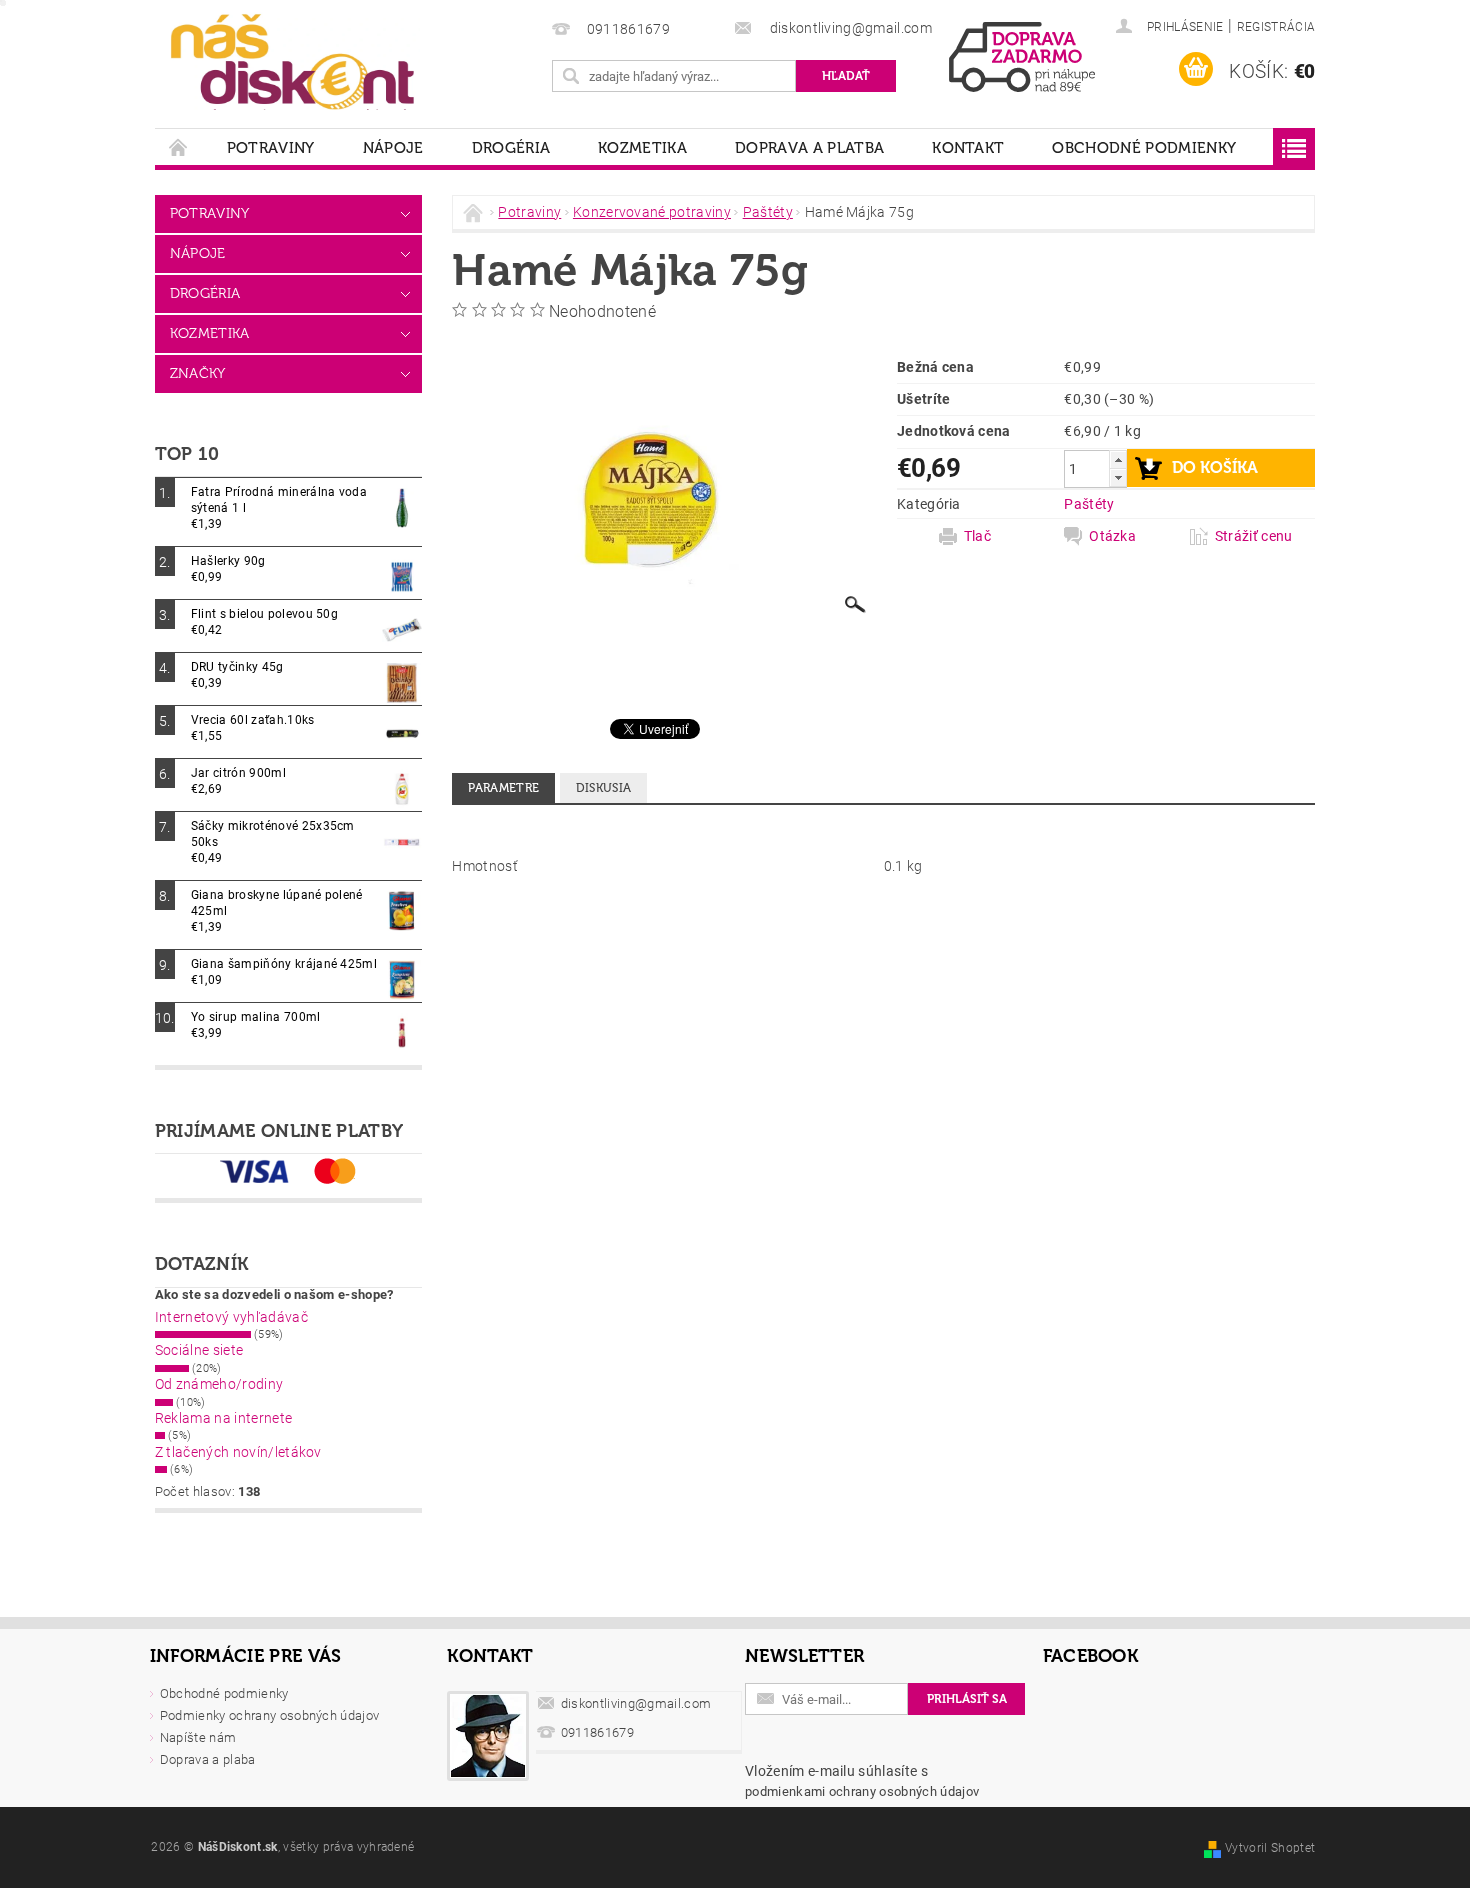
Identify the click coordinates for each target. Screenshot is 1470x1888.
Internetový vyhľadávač (231, 1317)
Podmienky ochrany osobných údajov (270, 1715)
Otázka (1112, 536)
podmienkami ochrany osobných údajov (862, 1791)
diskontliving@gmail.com (636, 1703)
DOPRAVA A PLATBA (809, 148)
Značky (198, 373)
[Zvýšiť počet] (1118, 459)
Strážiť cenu (1254, 536)
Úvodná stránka (179, 147)
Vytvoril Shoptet (1270, 1848)
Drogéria (511, 148)
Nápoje (393, 148)
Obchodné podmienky (1144, 148)
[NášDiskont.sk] (292, 60)
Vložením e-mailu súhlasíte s (862, 1781)
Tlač (977, 536)
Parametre (503, 788)
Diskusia (604, 788)
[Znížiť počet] (1118, 477)
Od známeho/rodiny (219, 1384)
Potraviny (271, 148)
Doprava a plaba (208, 1759)
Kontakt (968, 148)
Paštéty (1089, 504)
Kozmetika (642, 148)
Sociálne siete (199, 1350)
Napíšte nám (198, 1737)
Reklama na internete (223, 1418)
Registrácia (1276, 27)
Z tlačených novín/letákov (238, 1452)
